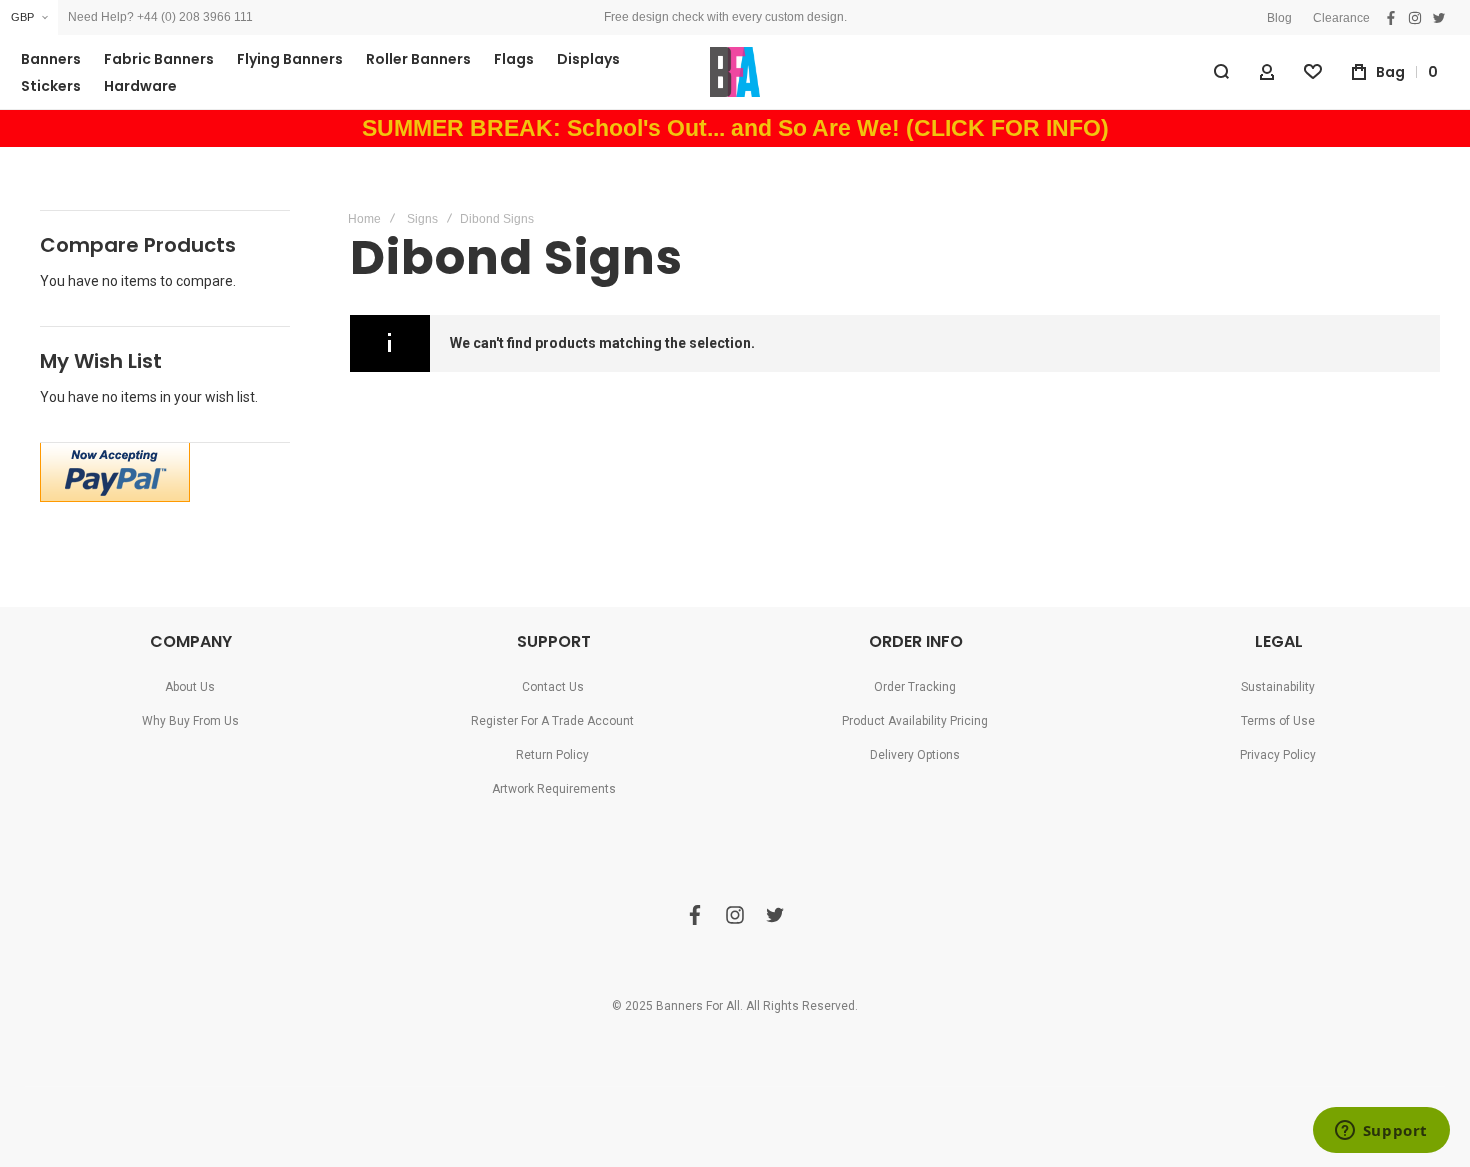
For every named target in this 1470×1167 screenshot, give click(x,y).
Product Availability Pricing (915, 721)
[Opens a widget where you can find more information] (1381, 1132)
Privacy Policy (1278, 755)
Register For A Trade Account (552, 721)
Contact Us (553, 687)
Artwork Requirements (554, 789)
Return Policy (552, 755)
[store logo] (735, 72)
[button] (29, 17)
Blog (1279, 18)
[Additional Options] (115, 497)
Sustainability (1278, 687)
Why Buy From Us (190, 721)
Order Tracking (915, 687)
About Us (190, 687)
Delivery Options (915, 755)
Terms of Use (1278, 721)
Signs (422, 219)
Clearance (1341, 18)
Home (364, 219)
